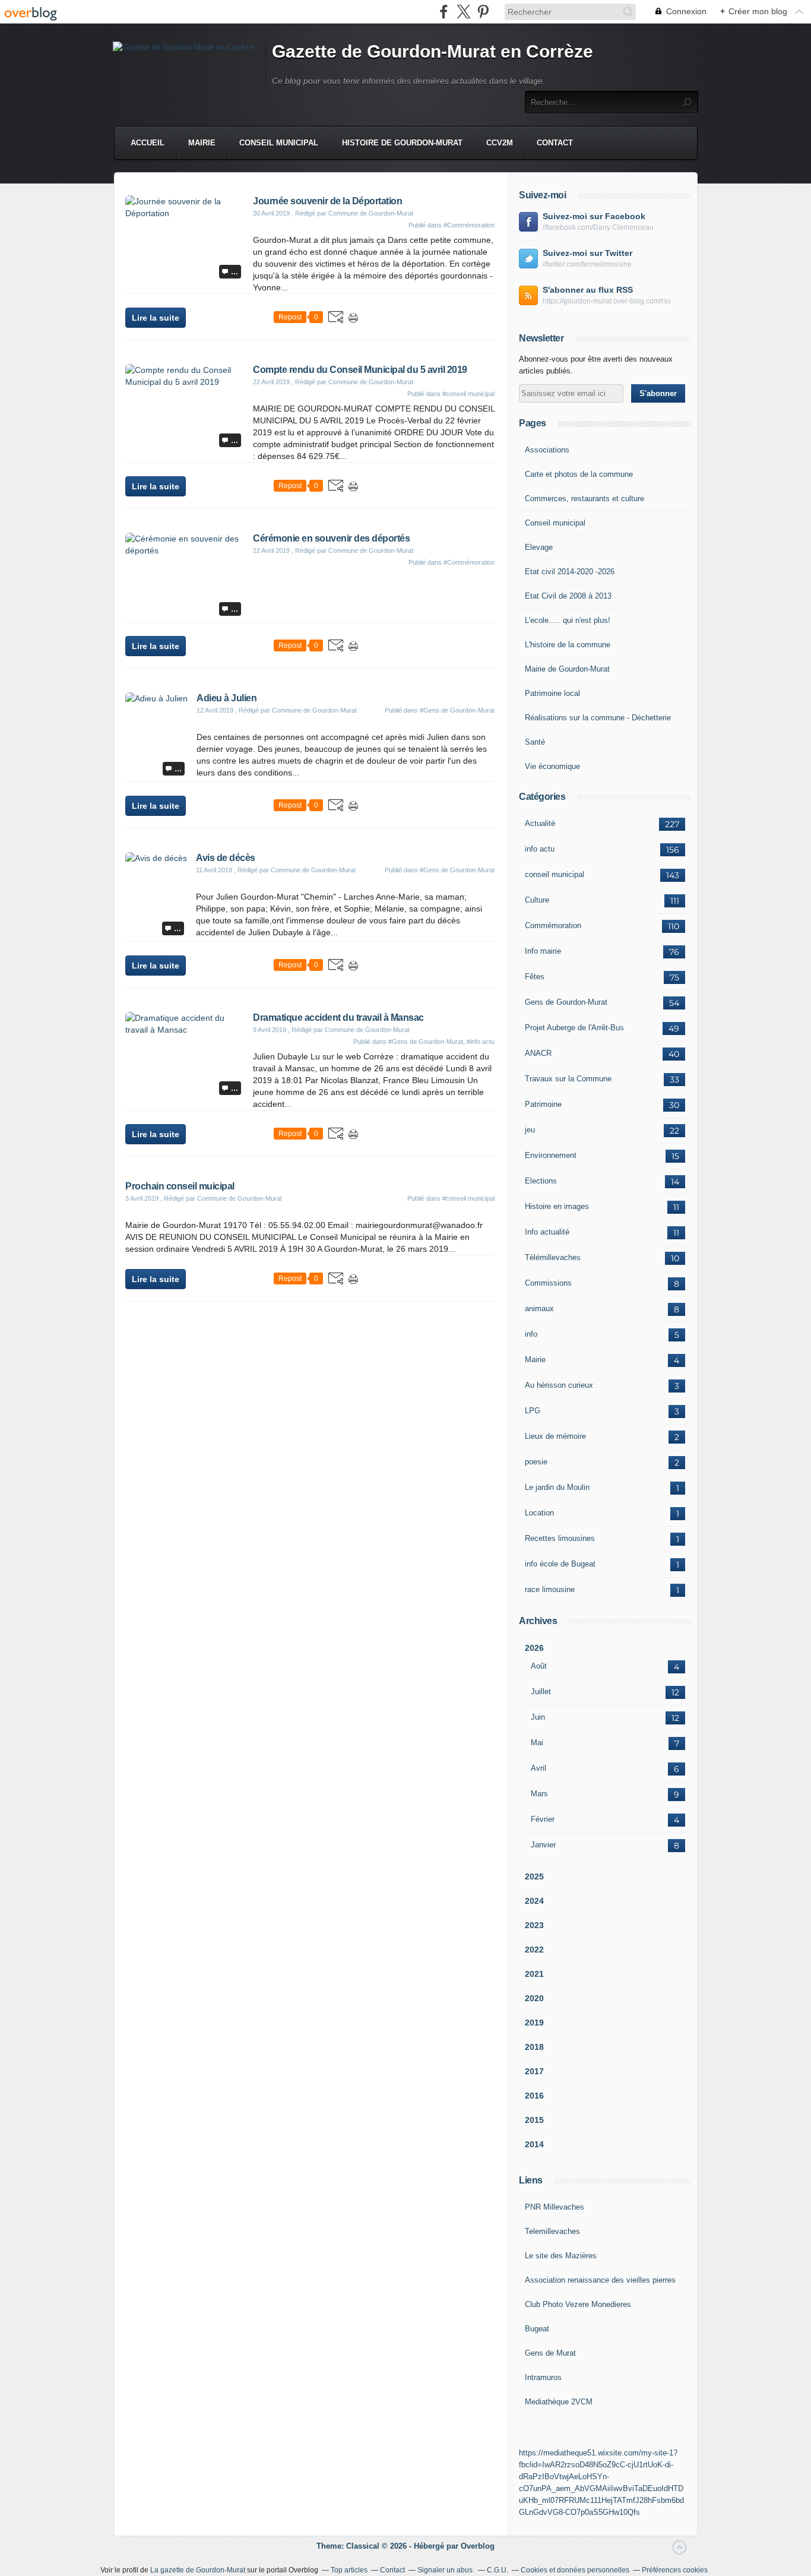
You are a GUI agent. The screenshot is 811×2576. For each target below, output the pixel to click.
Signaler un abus (446, 2570)
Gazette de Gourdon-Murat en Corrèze (433, 51)
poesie (536, 1462)
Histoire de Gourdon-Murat (402, 143)
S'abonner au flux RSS (588, 290)
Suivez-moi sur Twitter (587, 253)
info (531, 1334)
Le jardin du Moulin (557, 1487)
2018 (534, 2047)
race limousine (550, 1589)
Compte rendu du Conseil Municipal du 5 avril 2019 (360, 370)
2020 (534, 1998)
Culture (537, 900)
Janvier (543, 1845)
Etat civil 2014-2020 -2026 (570, 572)
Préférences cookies (675, 2570)
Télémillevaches (553, 1257)
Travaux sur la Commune (568, 1079)
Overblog (478, 2546)
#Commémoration (469, 225)
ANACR (538, 1053)
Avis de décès (226, 858)
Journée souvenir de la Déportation (327, 201)
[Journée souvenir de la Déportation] (185, 213)
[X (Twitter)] (463, 12)
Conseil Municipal (279, 143)
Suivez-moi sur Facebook (594, 216)
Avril (538, 1768)
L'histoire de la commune (568, 645)
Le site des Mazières (561, 2256)
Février (543, 1819)
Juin (538, 1717)
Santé (535, 742)
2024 (534, 1901)
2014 (534, 2144)
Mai (537, 1743)
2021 (534, 1974)
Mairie (202, 143)
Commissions (548, 1283)
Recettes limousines (560, 1538)
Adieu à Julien (226, 698)
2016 (534, 2096)
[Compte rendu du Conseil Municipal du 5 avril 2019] (185, 382)
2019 (534, 2023)
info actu (540, 849)
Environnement (551, 1155)
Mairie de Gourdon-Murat (567, 669)
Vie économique (552, 766)
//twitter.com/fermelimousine (587, 264)
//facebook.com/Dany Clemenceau (598, 227)
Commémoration (553, 925)
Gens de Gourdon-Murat (566, 1002)
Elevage (539, 547)
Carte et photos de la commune (579, 474)
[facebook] (444, 12)
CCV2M (500, 143)
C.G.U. (498, 2570)
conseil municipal (555, 874)
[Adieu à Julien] (156, 698)
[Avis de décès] (156, 858)
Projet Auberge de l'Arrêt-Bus (574, 1028)
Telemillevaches (552, 2231)
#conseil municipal (468, 394)
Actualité (540, 823)
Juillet (541, 1692)
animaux (539, 1308)
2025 (534, 1876)
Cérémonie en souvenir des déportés (331, 538)
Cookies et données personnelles (575, 2570)
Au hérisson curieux (559, 1385)
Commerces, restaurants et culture (585, 499)
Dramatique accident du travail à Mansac (338, 1018)
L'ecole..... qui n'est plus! (568, 620)
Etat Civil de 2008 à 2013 (568, 596)
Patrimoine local (552, 693)
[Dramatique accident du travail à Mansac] (185, 1030)
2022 (534, 1950)
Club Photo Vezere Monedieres (578, 2304)
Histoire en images (557, 1206)
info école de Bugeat (560, 1564)
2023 (534, 1925)
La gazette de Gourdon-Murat (198, 2570)
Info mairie (543, 951)
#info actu (481, 1042)
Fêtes (535, 977)
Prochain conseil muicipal (180, 1186)
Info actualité (547, 1232)
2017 (534, 2071)
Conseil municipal (555, 523)
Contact (555, 143)
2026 (534, 1648)
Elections (541, 1181)
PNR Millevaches (555, 2207)
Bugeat (537, 2329)
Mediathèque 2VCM (559, 2402)
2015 (534, 2120)
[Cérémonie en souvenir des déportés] (185, 550)
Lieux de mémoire (555, 1436)
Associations (547, 450)
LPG (533, 1411)
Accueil (148, 143)
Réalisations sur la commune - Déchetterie (598, 718)
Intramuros (543, 2377)
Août (539, 1666)
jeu (530, 1130)
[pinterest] (483, 12)
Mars (539, 1794)
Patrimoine (543, 1104)
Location (539, 1513)
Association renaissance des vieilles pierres (600, 2280)
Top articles (349, 2570)
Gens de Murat (550, 2353)
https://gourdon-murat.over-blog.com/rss (607, 301)
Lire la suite (156, 318)
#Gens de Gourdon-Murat (457, 710)
